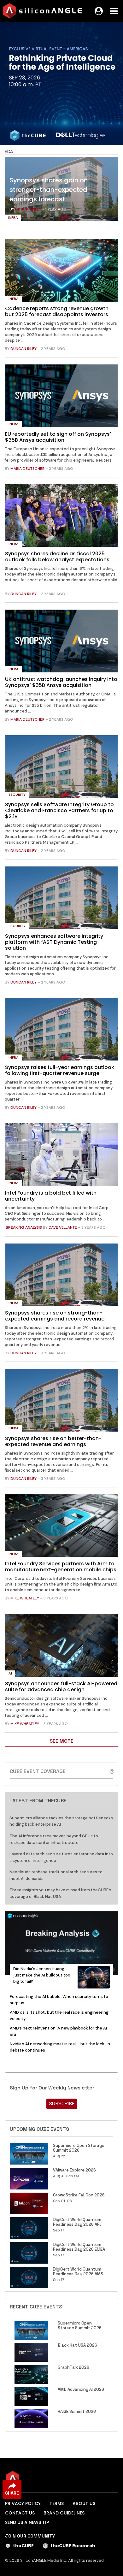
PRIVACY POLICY (23, 2503)
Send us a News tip (27, 2522)
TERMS (57, 2503)
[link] (61, 190)
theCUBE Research (73, 2546)
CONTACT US (20, 2513)
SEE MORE (61, 1741)
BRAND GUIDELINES (64, 2513)
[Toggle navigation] (114, 11)
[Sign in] (99, 11)
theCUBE (23, 2546)
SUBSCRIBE (62, 2103)
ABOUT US (84, 2503)
